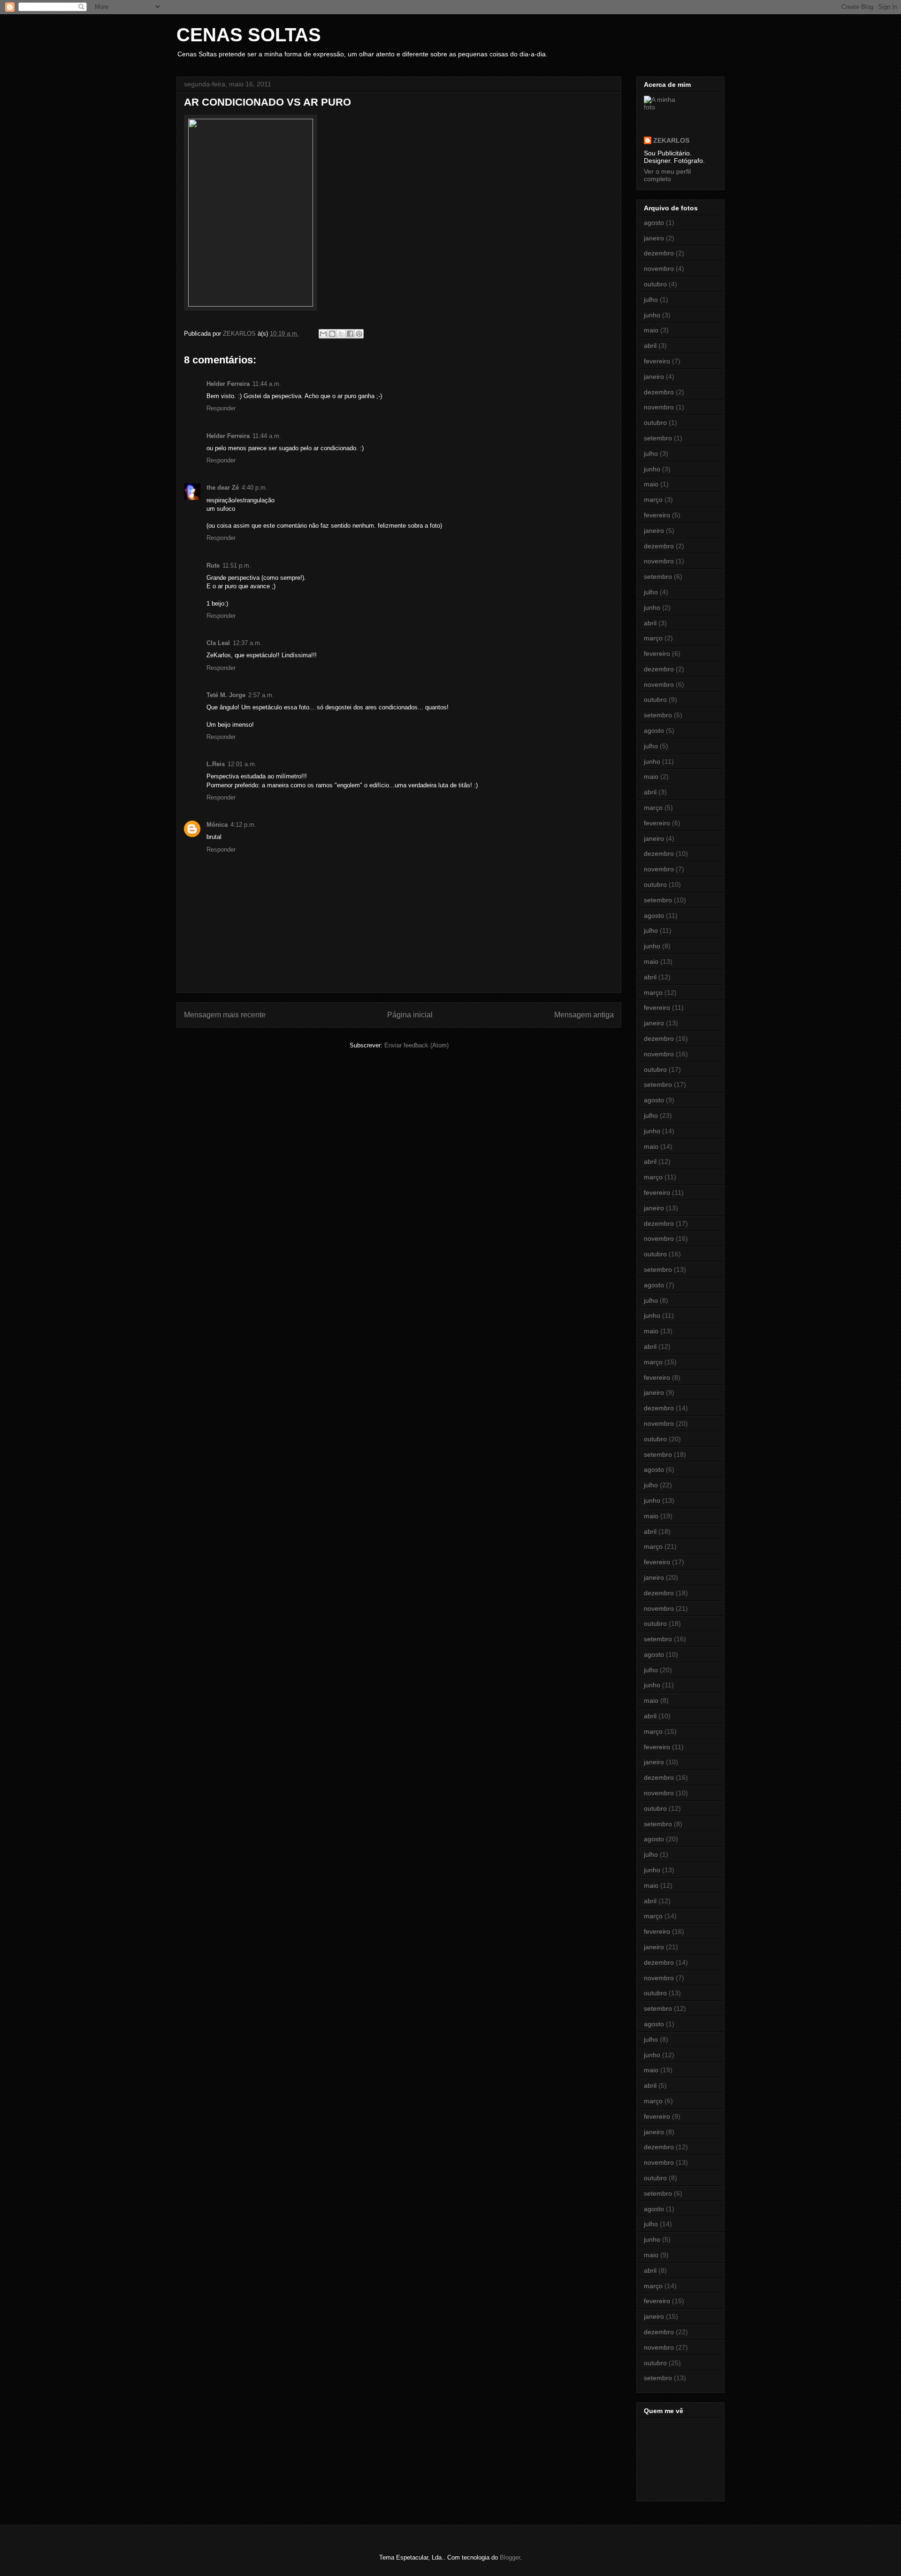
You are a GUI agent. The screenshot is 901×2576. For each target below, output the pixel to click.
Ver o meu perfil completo (667, 175)
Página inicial (410, 1015)
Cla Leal (218, 643)
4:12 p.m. (243, 825)
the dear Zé (223, 488)
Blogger (510, 2557)
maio (651, 330)
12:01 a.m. (242, 764)
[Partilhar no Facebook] (350, 334)
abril (650, 346)
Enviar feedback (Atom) (416, 1045)
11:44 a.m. (267, 384)
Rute (213, 565)
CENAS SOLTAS (249, 35)
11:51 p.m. (237, 565)
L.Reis (216, 764)
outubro (655, 284)
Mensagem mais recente (225, 1015)
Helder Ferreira (228, 384)
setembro (658, 438)
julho (651, 300)
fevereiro (657, 361)
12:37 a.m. (247, 643)
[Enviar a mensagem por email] (323, 334)
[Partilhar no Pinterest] (359, 334)
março (653, 500)
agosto (654, 223)
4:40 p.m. (255, 488)
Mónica (217, 825)
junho (652, 315)
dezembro (659, 253)
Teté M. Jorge (226, 695)
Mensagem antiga (584, 1015)
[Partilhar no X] (341, 334)
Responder (221, 408)
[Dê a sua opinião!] (332, 334)
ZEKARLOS (671, 140)
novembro (659, 269)
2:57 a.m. (261, 695)
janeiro (654, 238)
